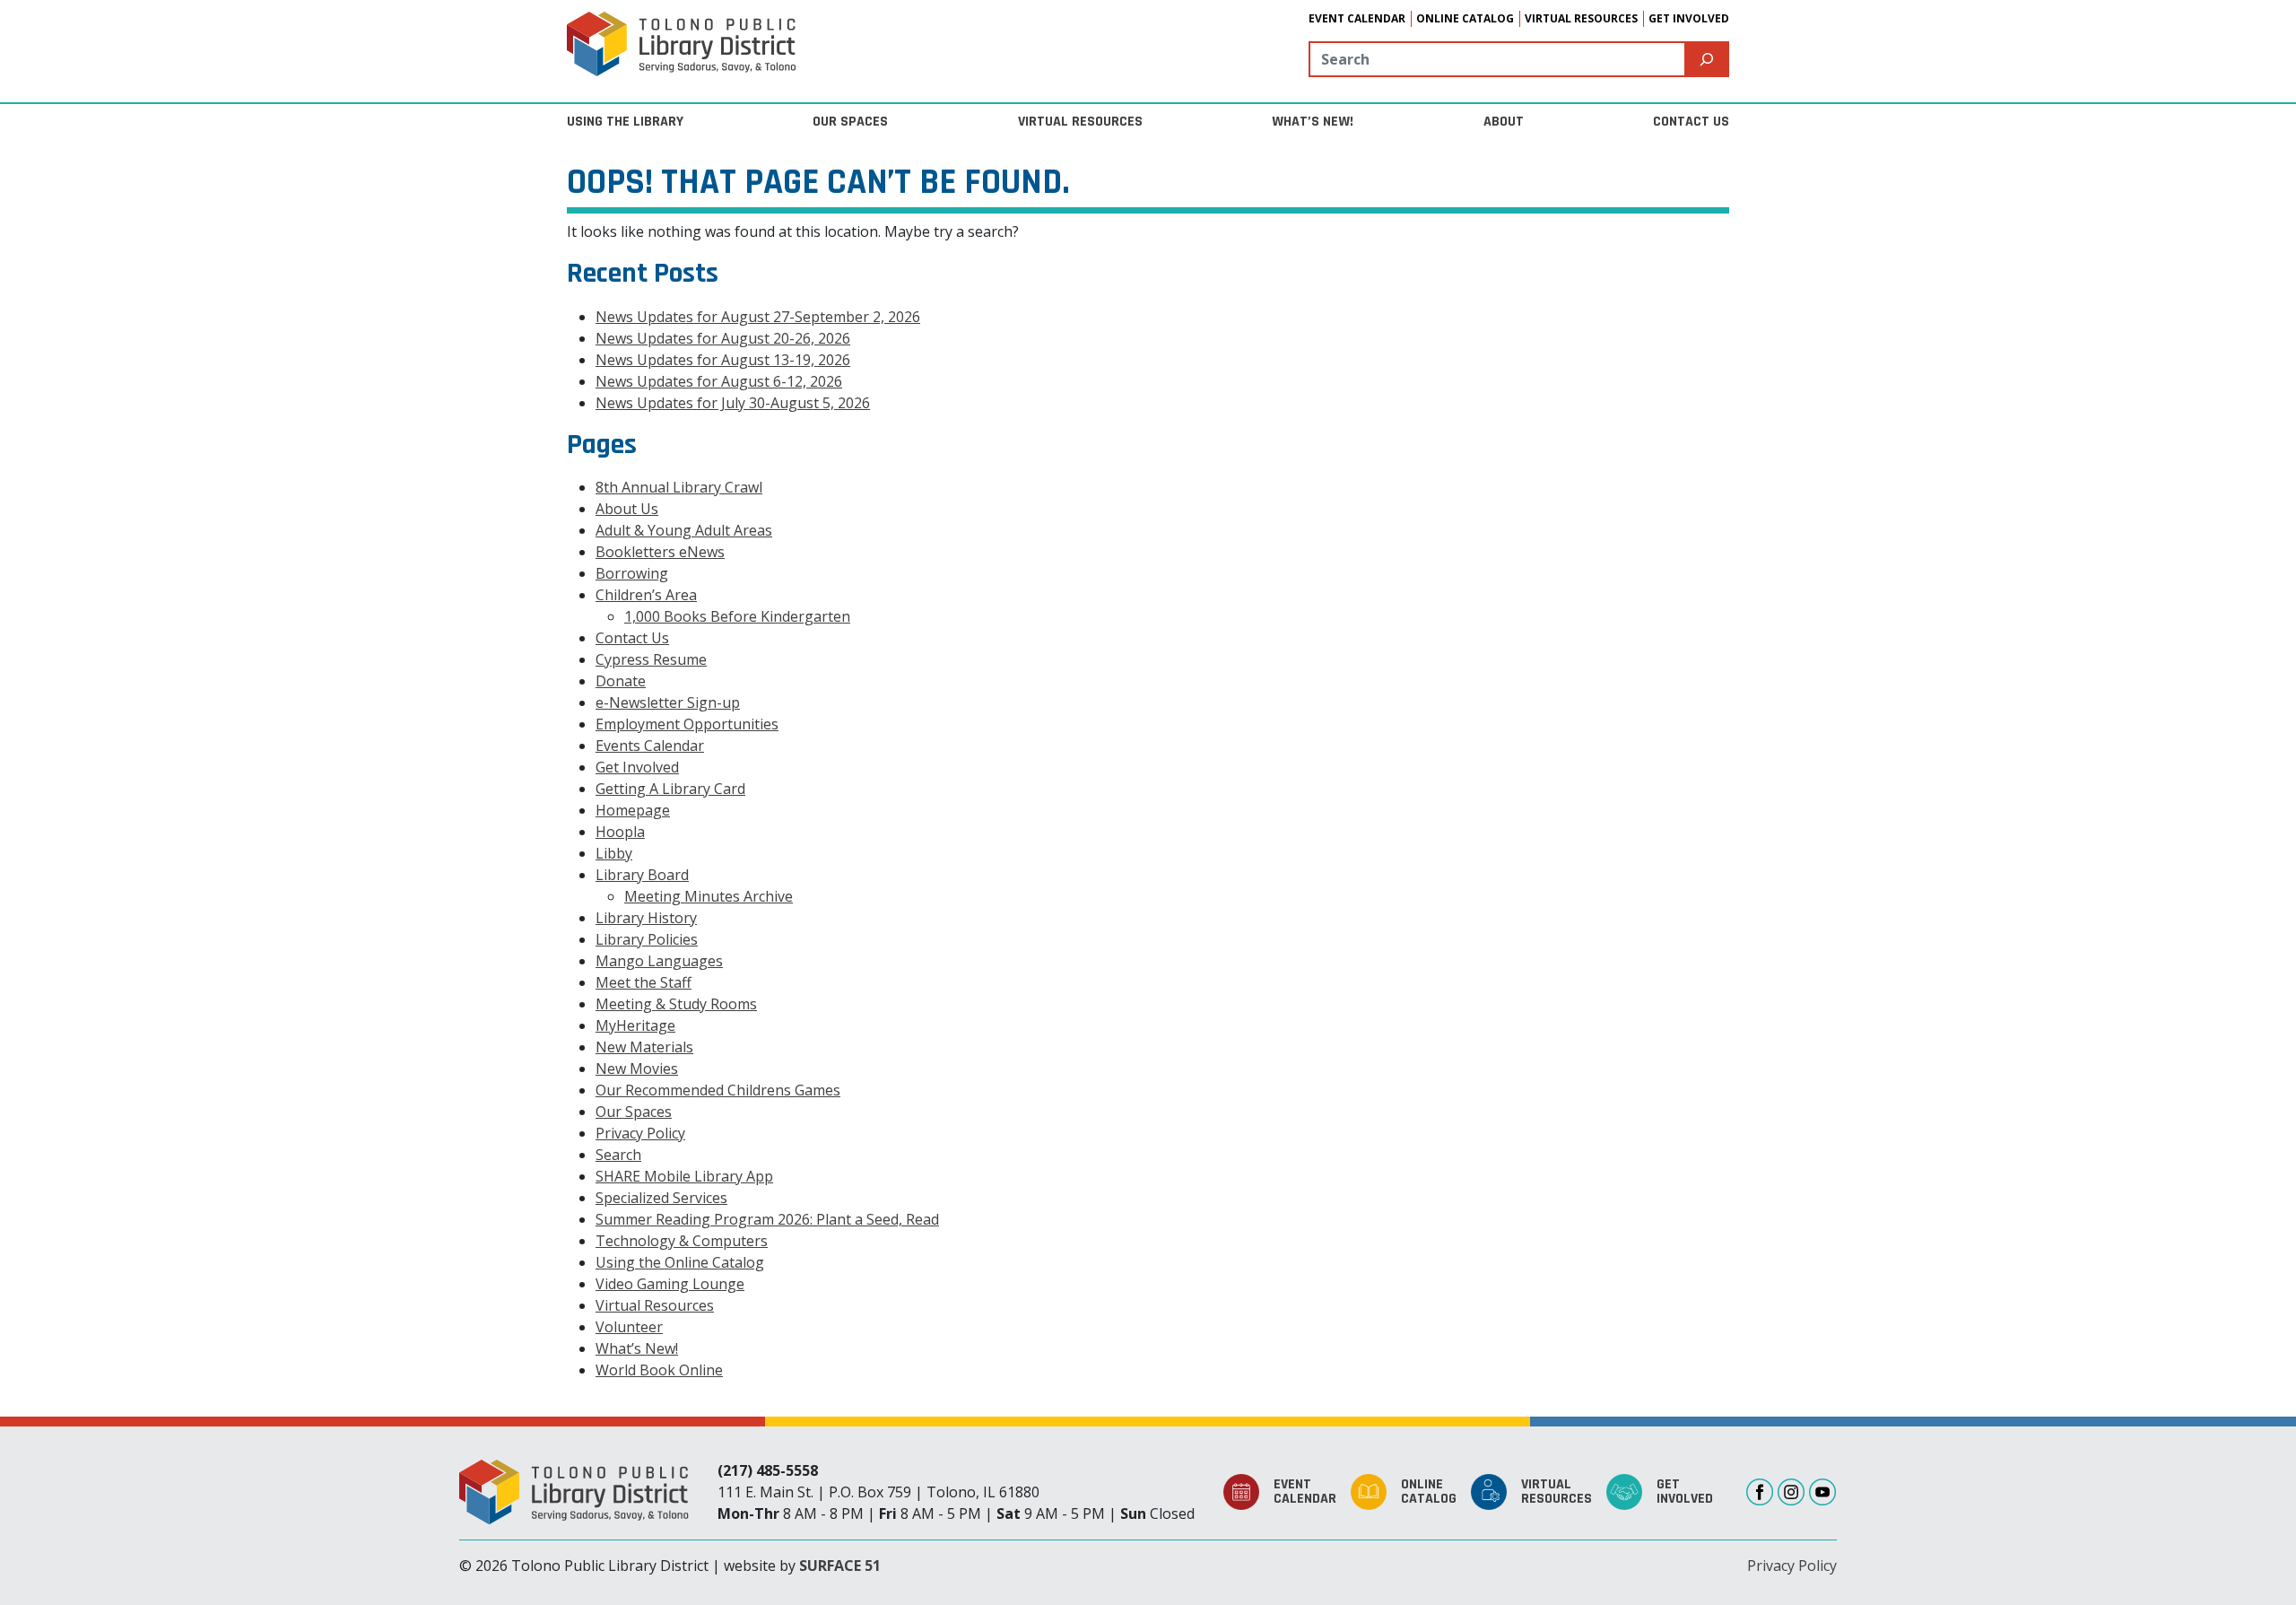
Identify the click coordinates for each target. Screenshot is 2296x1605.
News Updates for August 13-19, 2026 (723, 360)
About (1504, 122)
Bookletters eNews (660, 552)
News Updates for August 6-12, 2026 (719, 381)
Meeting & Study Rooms (676, 1004)
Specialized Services (661, 1198)
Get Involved (1689, 18)
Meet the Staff (644, 982)
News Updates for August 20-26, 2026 (723, 338)
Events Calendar (650, 746)
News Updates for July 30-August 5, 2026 (733, 403)
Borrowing (632, 573)
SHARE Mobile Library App (684, 1176)
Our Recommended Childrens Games (718, 1090)
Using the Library (625, 122)
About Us (627, 509)
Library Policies (647, 939)
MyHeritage (635, 1025)
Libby (614, 853)
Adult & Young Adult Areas (684, 530)
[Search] (1707, 59)
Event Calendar (1357, 18)
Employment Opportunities (687, 724)
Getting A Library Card (670, 789)
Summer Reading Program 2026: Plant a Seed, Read (767, 1219)
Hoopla (620, 832)
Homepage (633, 810)
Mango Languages (659, 961)
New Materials (644, 1047)
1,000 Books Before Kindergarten (737, 616)
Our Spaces (850, 122)
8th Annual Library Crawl (679, 487)
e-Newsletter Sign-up (668, 702)
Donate (621, 681)
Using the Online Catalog (680, 1262)
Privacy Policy (640, 1133)
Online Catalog (1465, 18)
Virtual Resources (1581, 18)
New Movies (637, 1069)
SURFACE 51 (840, 1566)
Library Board (642, 875)
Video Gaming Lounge (670, 1284)
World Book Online (659, 1370)
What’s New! (1313, 122)
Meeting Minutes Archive (709, 896)
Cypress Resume (651, 659)
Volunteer (629, 1327)
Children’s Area (646, 595)
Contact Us (1691, 122)
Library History (646, 918)
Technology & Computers (682, 1241)
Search (618, 1155)
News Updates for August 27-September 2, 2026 (758, 317)
